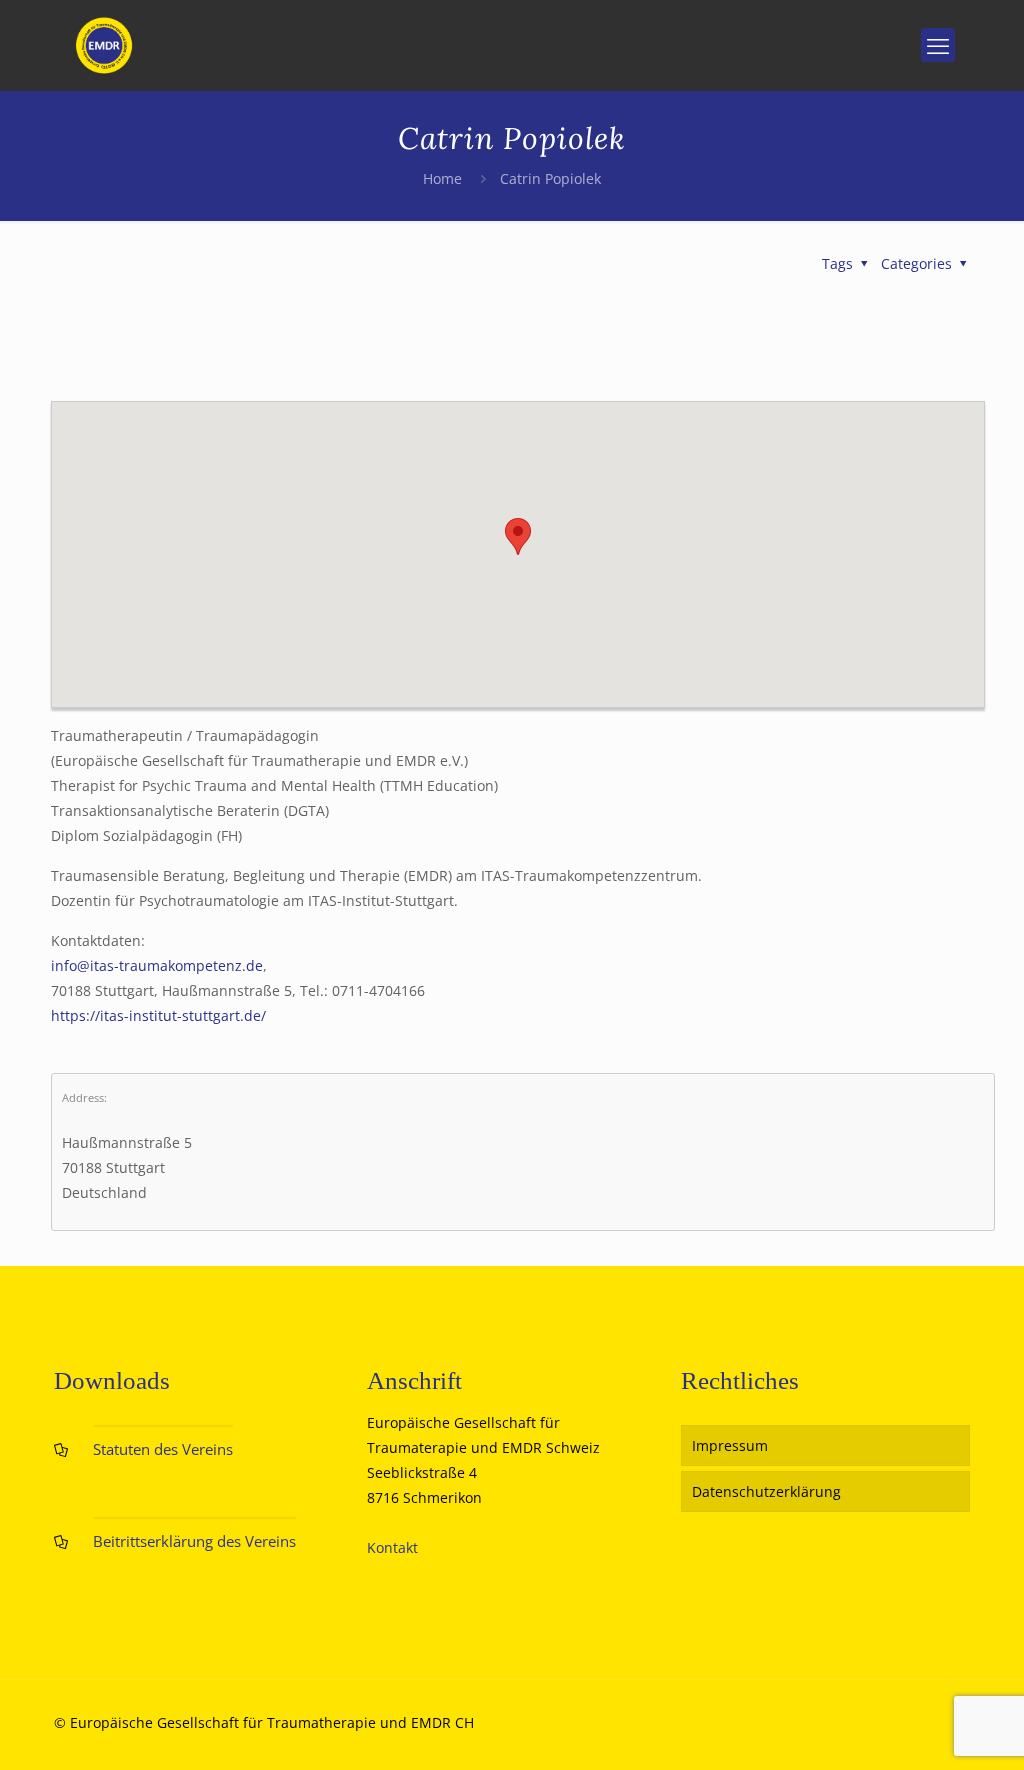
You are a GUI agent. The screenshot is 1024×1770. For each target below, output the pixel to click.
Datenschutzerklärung (766, 1491)
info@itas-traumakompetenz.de (157, 965)
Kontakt (392, 1547)
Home (442, 178)
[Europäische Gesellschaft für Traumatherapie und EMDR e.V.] (104, 45)
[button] (518, 536)
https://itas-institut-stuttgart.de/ (158, 1015)
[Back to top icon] (928, 1729)
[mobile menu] (938, 45)
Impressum (730, 1445)
